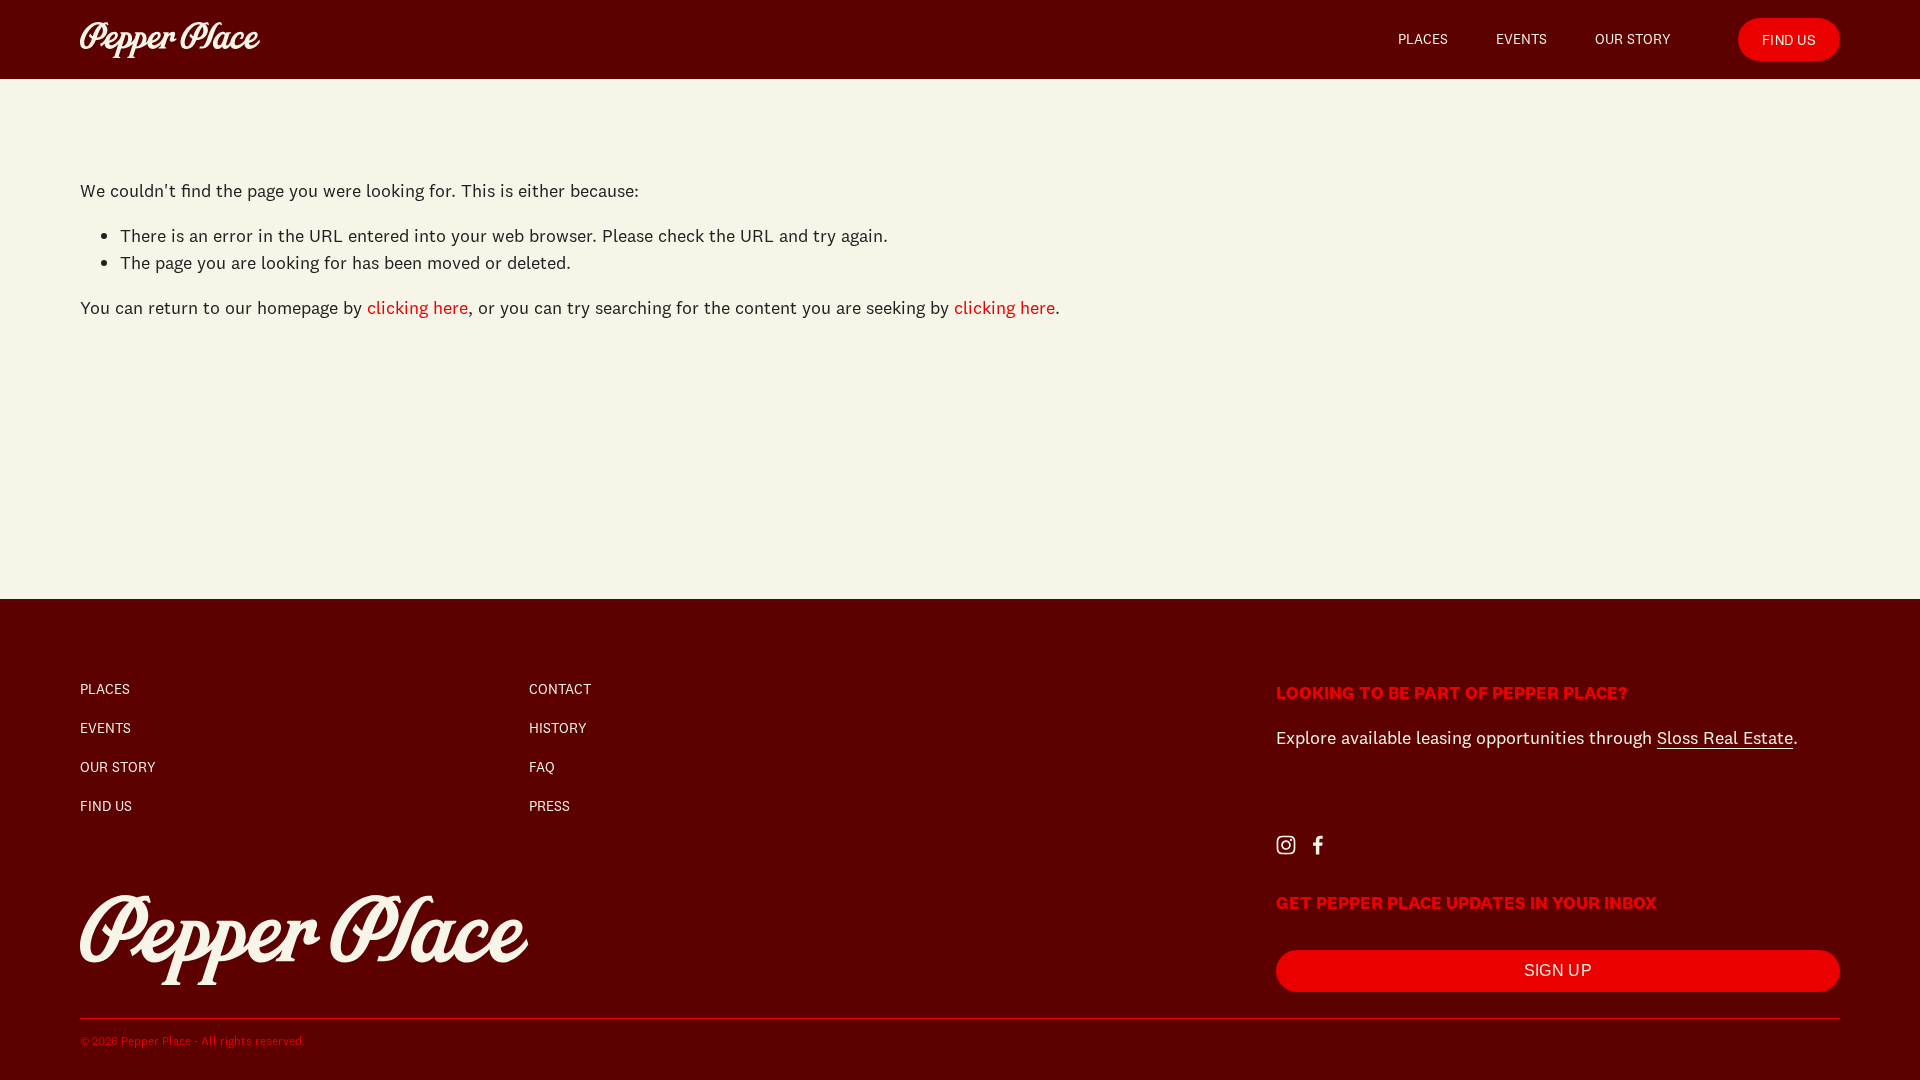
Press (549, 806)
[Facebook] (1318, 845)
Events (1521, 39)
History (558, 728)
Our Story (1633, 39)
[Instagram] (1286, 845)
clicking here (417, 307)
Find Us (1789, 39)
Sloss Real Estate (1725, 737)
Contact (560, 689)
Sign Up (1558, 970)
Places (1423, 39)
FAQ (542, 767)
